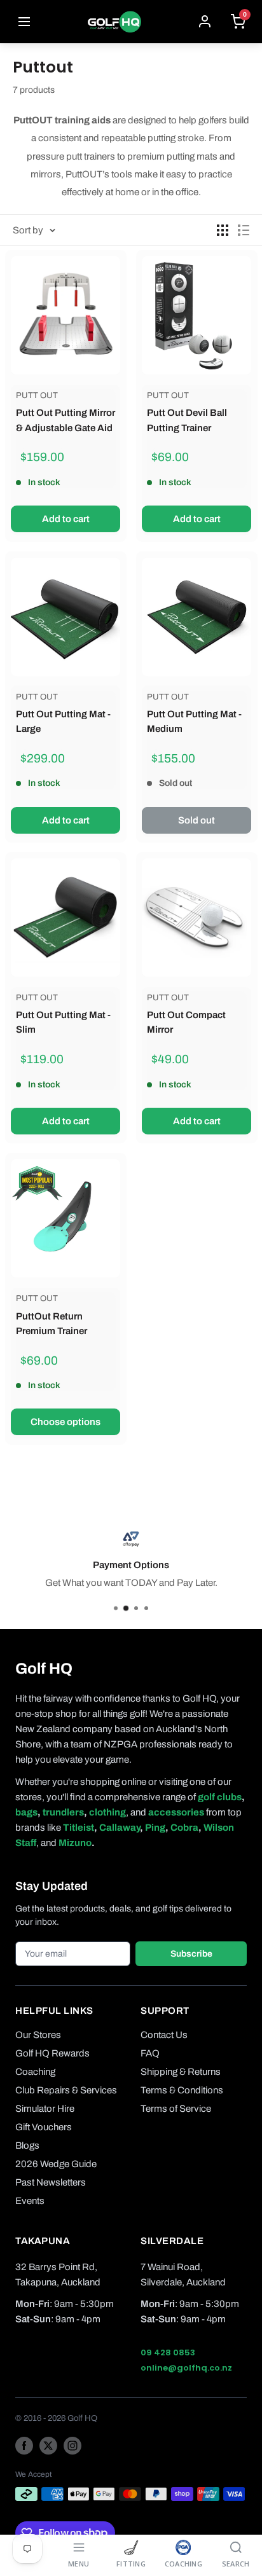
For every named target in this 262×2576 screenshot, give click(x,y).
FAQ (150, 2053)
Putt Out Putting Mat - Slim (63, 1022)
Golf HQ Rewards (52, 2053)
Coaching (35, 2072)
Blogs (27, 2146)
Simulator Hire (45, 2109)
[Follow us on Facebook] (24, 2445)
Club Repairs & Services (66, 2090)
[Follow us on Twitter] (48, 2445)
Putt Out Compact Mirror (186, 1022)
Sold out (197, 820)
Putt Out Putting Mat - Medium (194, 721)
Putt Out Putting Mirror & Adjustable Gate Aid (65, 420)
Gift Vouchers (44, 2127)
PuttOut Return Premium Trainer (52, 1324)
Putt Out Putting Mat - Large (63, 721)
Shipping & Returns (181, 2072)
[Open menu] (24, 22)
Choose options (65, 1422)
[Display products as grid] (223, 230)
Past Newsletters (51, 2182)
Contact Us (164, 2035)
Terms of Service (176, 2109)
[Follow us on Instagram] (72, 2445)
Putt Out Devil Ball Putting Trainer (187, 420)
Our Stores (38, 2035)
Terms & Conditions (182, 2090)
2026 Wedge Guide (56, 2164)
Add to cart (66, 519)
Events (30, 2201)
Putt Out (37, 396)
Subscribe (191, 1954)
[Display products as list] (244, 230)
